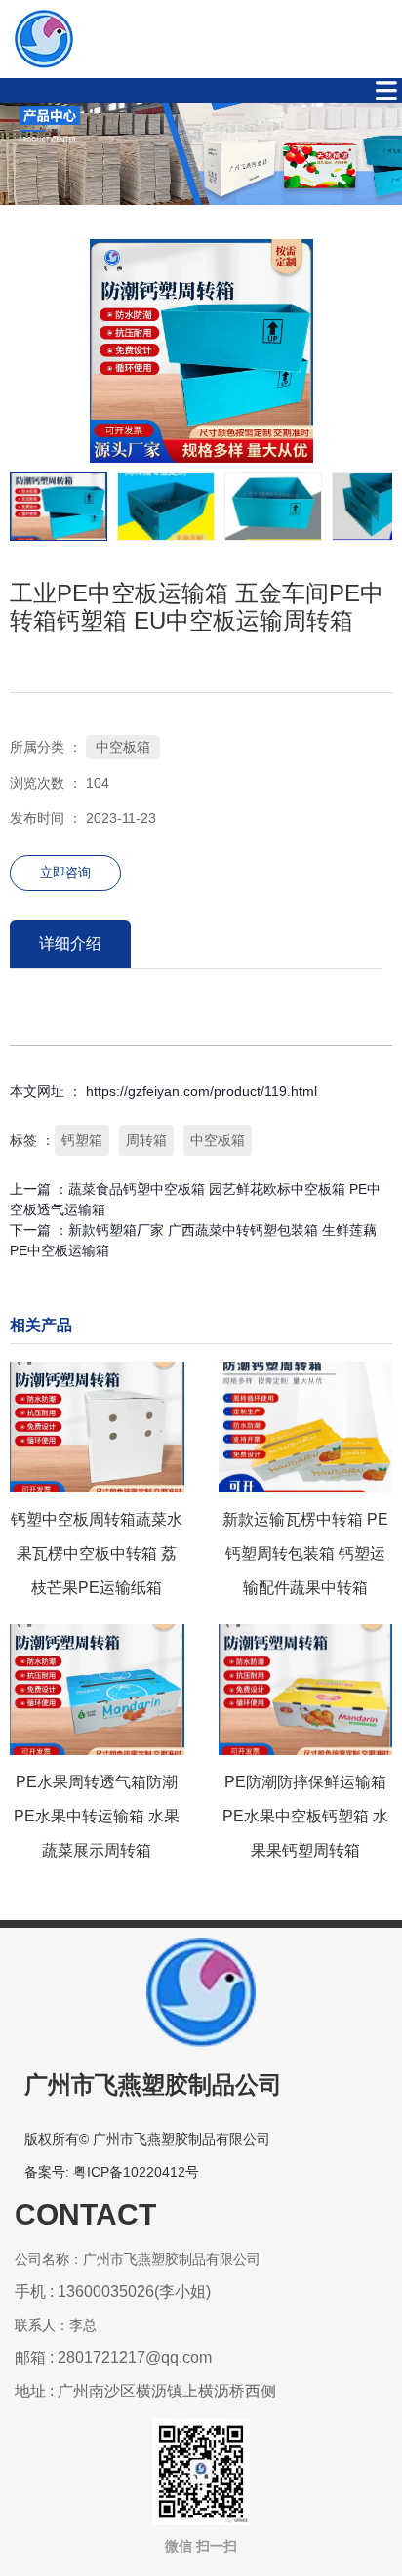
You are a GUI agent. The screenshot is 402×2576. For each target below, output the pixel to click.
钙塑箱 (82, 1140)
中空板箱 (123, 747)
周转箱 (146, 1140)
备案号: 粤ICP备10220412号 (112, 2172)
